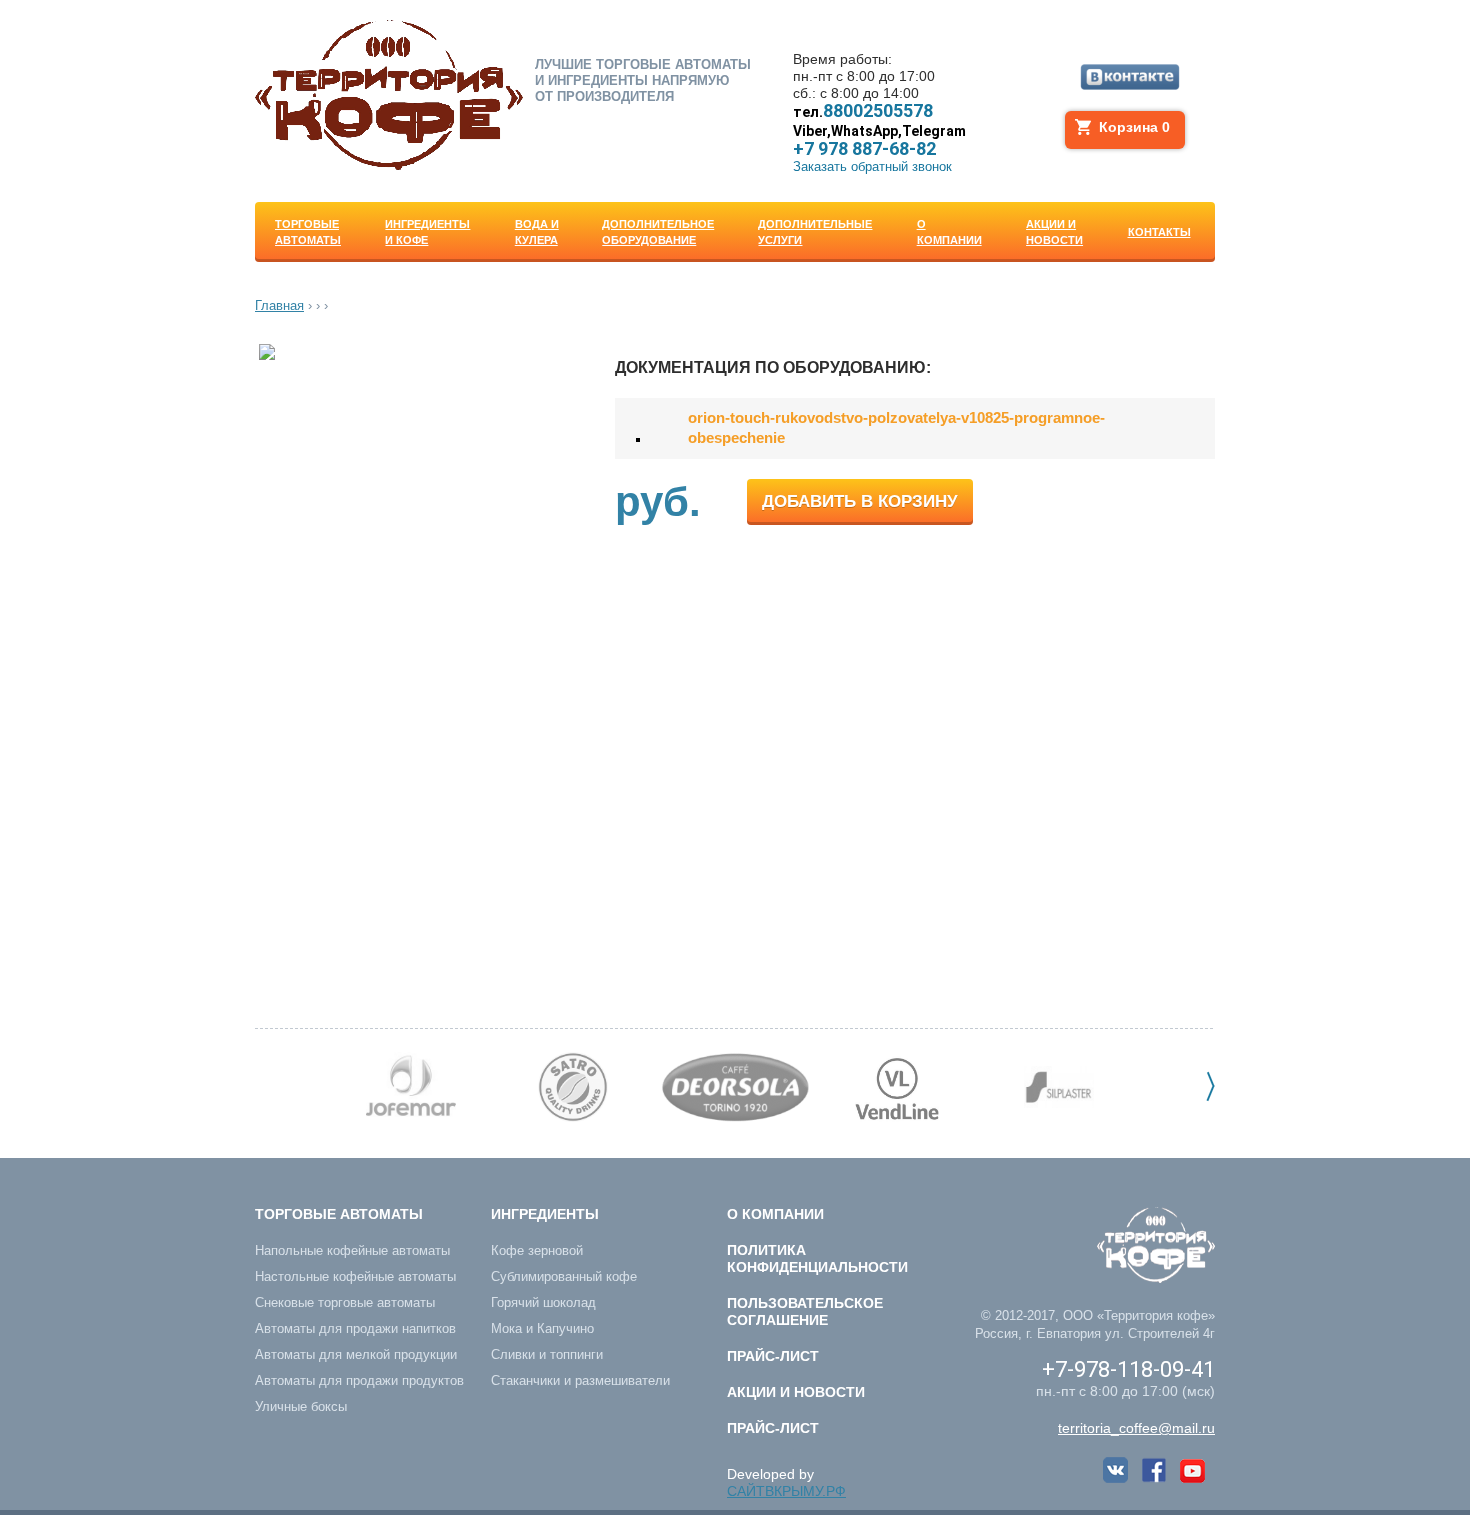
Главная (279, 305)
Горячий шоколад (543, 1302)
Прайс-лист (773, 1356)
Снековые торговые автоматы (345, 1302)
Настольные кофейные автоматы (355, 1276)
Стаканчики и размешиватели (580, 1380)
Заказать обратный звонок (872, 166)
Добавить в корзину (860, 501)
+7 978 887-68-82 (879, 140)
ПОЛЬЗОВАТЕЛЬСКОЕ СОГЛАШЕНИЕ (805, 1311)
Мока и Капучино (542, 1328)
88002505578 (863, 111)
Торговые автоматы (339, 1214)
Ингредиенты (545, 1214)
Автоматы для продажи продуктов (359, 1380)
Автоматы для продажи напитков (355, 1328)
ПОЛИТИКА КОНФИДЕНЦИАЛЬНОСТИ (817, 1258)
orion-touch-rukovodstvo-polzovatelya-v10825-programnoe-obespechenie (896, 427)
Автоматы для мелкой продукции (356, 1354)
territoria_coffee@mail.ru (1136, 1428)
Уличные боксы (301, 1406)
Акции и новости (796, 1392)
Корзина (1134, 127)
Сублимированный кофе (564, 1276)
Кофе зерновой (537, 1250)
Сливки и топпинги (547, 1354)
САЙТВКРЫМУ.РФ (786, 1491)
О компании (775, 1214)
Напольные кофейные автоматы (352, 1250)
